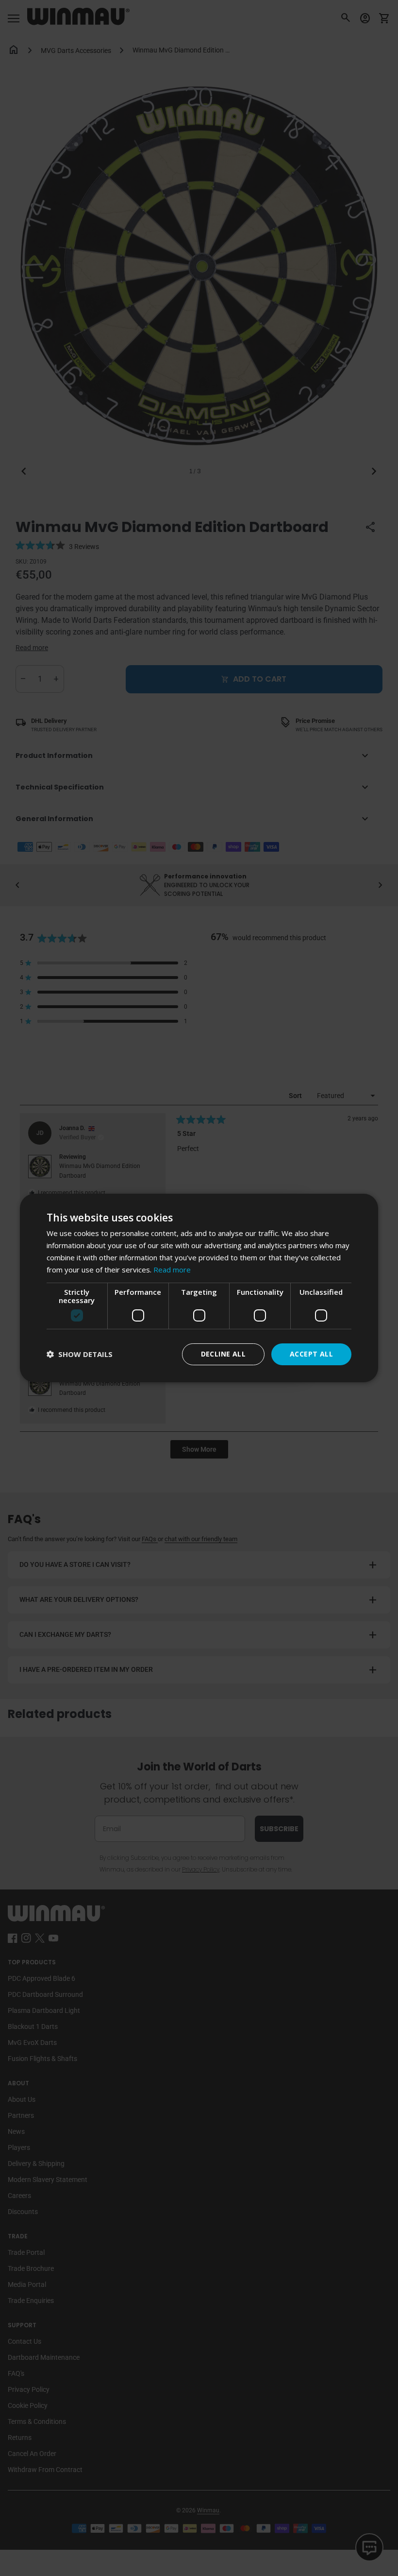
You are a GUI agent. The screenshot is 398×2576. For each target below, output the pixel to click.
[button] (80, 1354)
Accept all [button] (311, 1354)
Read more (172, 1270)
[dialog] (199, 1288)
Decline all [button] (223, 1354)
